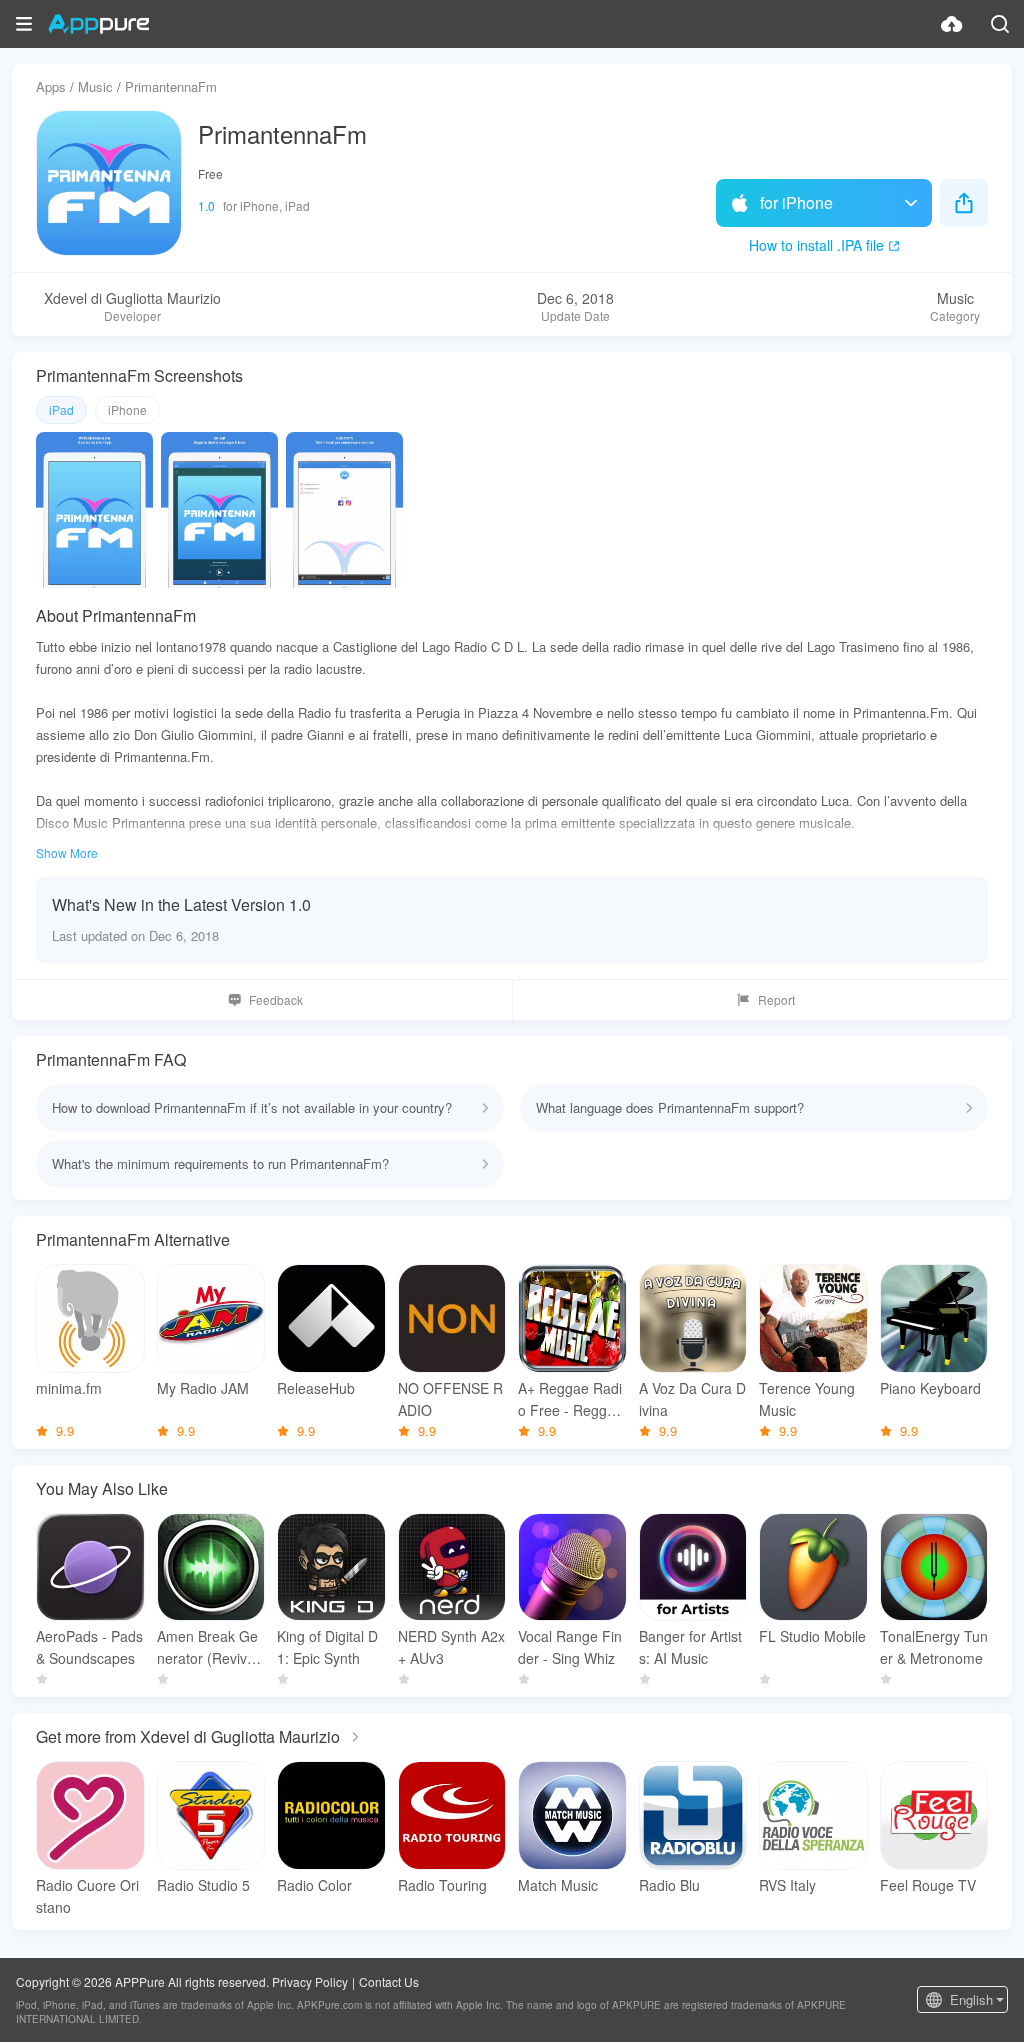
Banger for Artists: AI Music (690, 1647)
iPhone (127, 409)
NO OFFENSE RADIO (450, 1399)
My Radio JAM (203, 1388)
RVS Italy (787, 1885)
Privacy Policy (310, 1981)
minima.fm (69, 1388)
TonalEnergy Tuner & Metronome (934, 1647)
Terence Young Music (807, 1399)
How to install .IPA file (816, 245)
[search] (1000, 24)
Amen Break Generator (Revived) (207, 1647)
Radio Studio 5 (203, 1885)
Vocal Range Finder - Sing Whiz (570, 1647)
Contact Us (389, 1981)
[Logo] (98, 24)
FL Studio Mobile (812, 1636)
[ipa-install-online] (952, 24)
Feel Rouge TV (928, 1885)
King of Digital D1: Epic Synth (327, 1647)
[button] (24, 24)
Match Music (558, 1885)
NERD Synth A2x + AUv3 (451, 1647)
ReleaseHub (316, 1388)
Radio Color (314, 1885)
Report (776, 999)
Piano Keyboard (930, 1388)
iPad (61, 409)
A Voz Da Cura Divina (692, 1399)
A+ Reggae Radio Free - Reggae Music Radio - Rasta (570, 1399)
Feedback (276, 999)
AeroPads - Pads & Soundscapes (89, 1647)
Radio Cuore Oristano (87, 1896)
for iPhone (796, 202)
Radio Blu (669, 1885)
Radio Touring (442, 1885)
